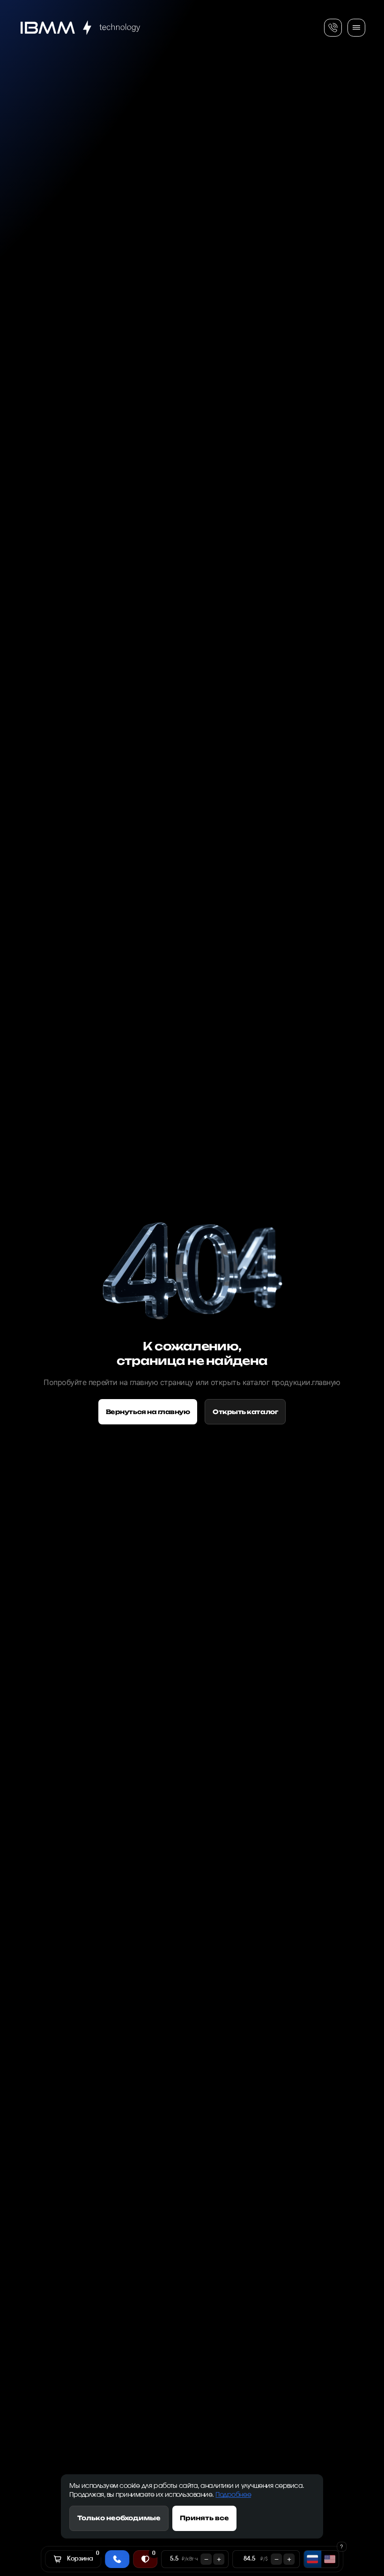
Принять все (204, 2518)
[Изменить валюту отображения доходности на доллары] (330, 2559)
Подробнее (233, 2495)
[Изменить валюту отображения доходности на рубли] (313, 2559)
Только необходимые (119, 2518)
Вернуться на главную (148, 1412)
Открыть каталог (245, 1412)
